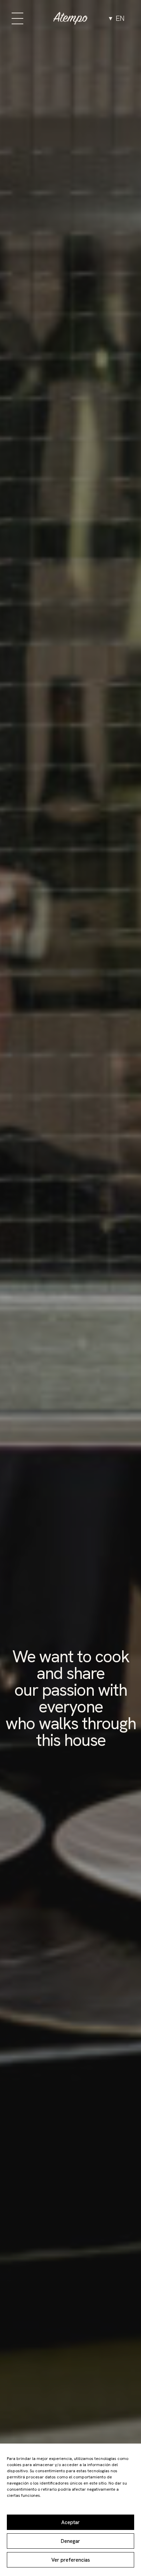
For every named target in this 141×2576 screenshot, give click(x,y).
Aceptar (70, 2522)
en (120, 18)
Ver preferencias (71, 2560)
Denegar (70, 2541)
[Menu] (17, 18)
